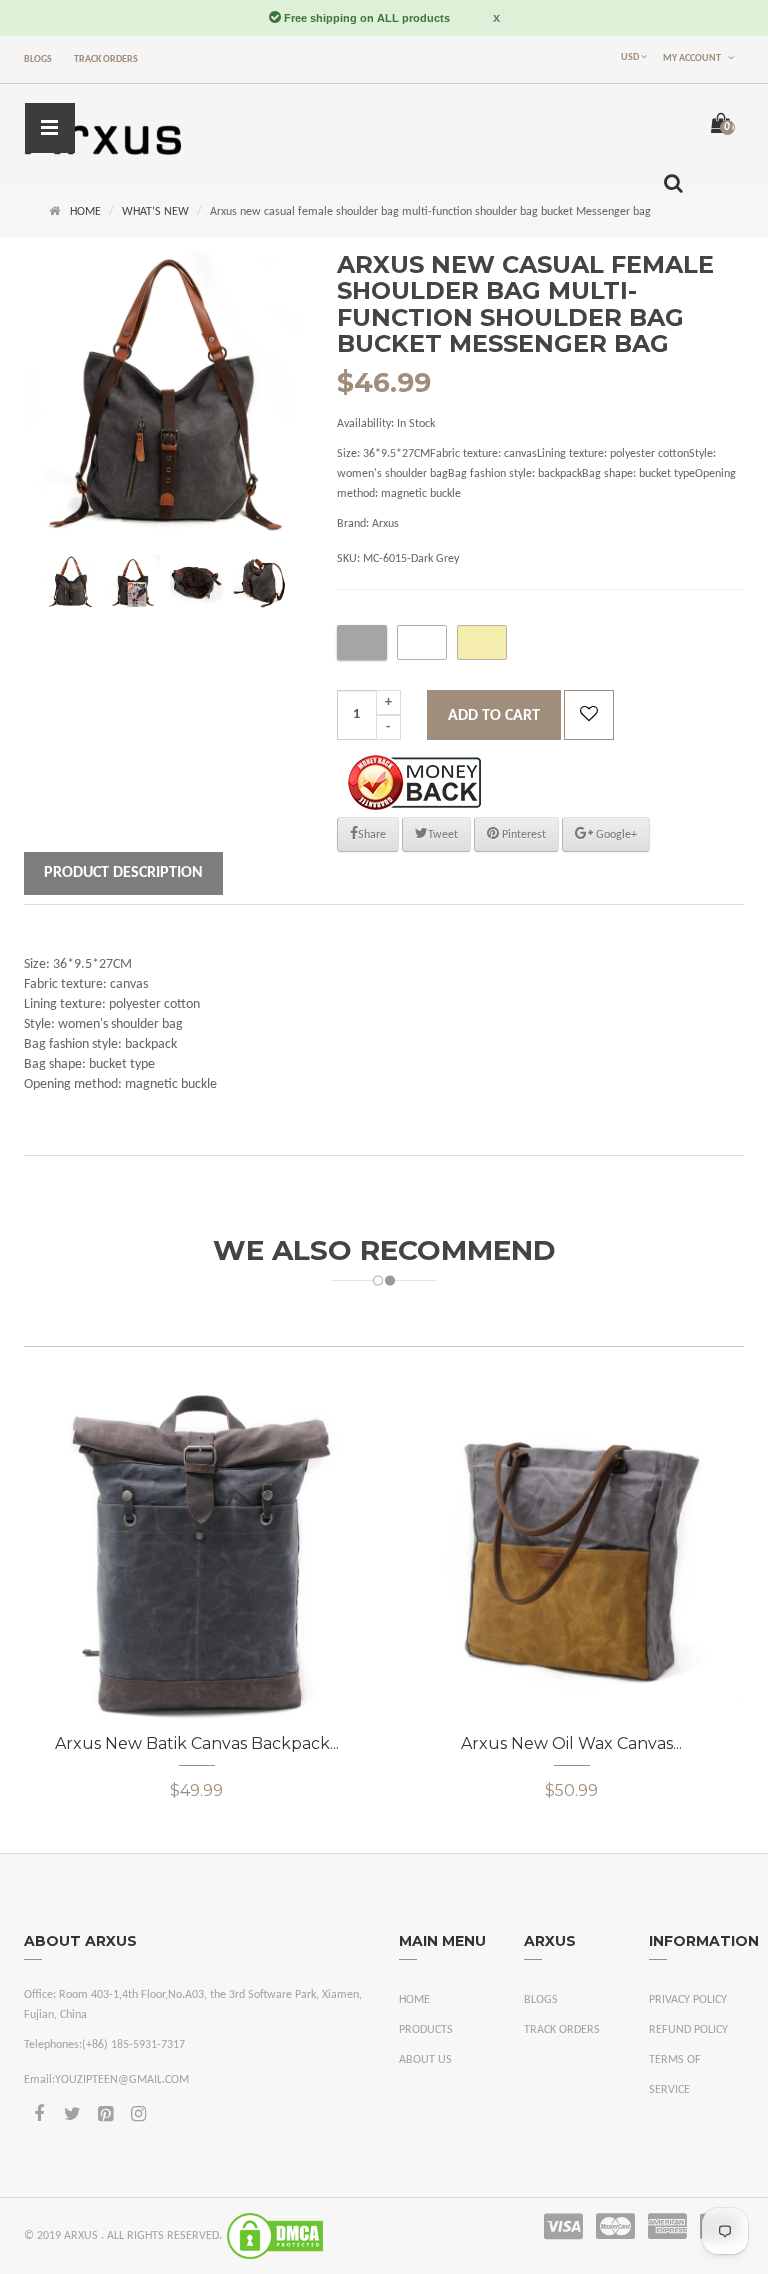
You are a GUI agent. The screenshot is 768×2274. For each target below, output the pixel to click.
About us (425, 2060)
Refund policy (688, 2030)
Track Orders (106, 59)
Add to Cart (494, 716)
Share (372, 835)
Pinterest (522, 835)
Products (426, 2030)
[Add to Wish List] (589, 715)
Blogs (38, 59)
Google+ (615, 835)
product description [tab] (123, 873)
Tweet (443, 835)
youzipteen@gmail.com (122, 2080)
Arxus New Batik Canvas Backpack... (197, 1743)
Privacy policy (688, 2000)
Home (85, 212)
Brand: (353, 524)
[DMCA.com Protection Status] (275, 2236)
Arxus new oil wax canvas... (571, 1743)
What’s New (155, 212)
